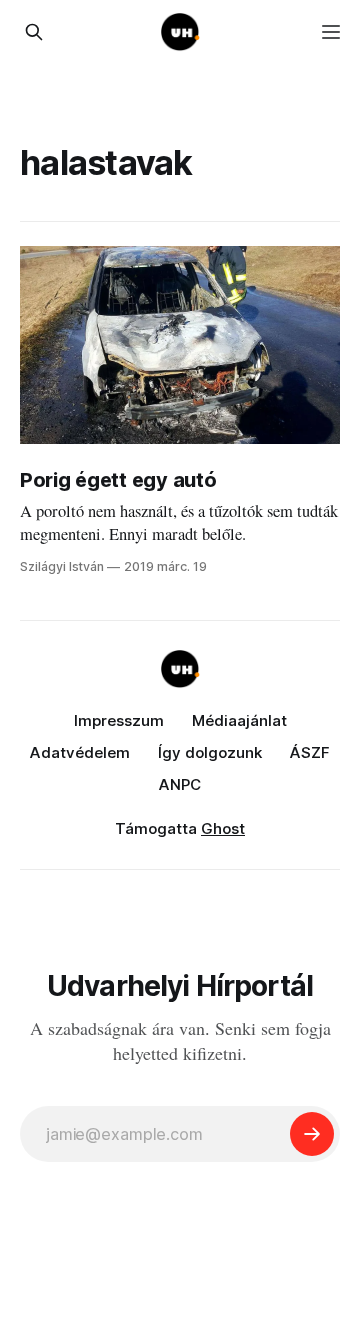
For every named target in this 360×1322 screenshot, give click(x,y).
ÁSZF (310, 752)
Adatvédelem (80, 752)
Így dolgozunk (210, 752)
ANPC (180, 784)
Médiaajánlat (239, 720)
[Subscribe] (312, 1134)
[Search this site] (34, 32)
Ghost (223, 828)
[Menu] (331, 32)
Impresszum (119, 720)
